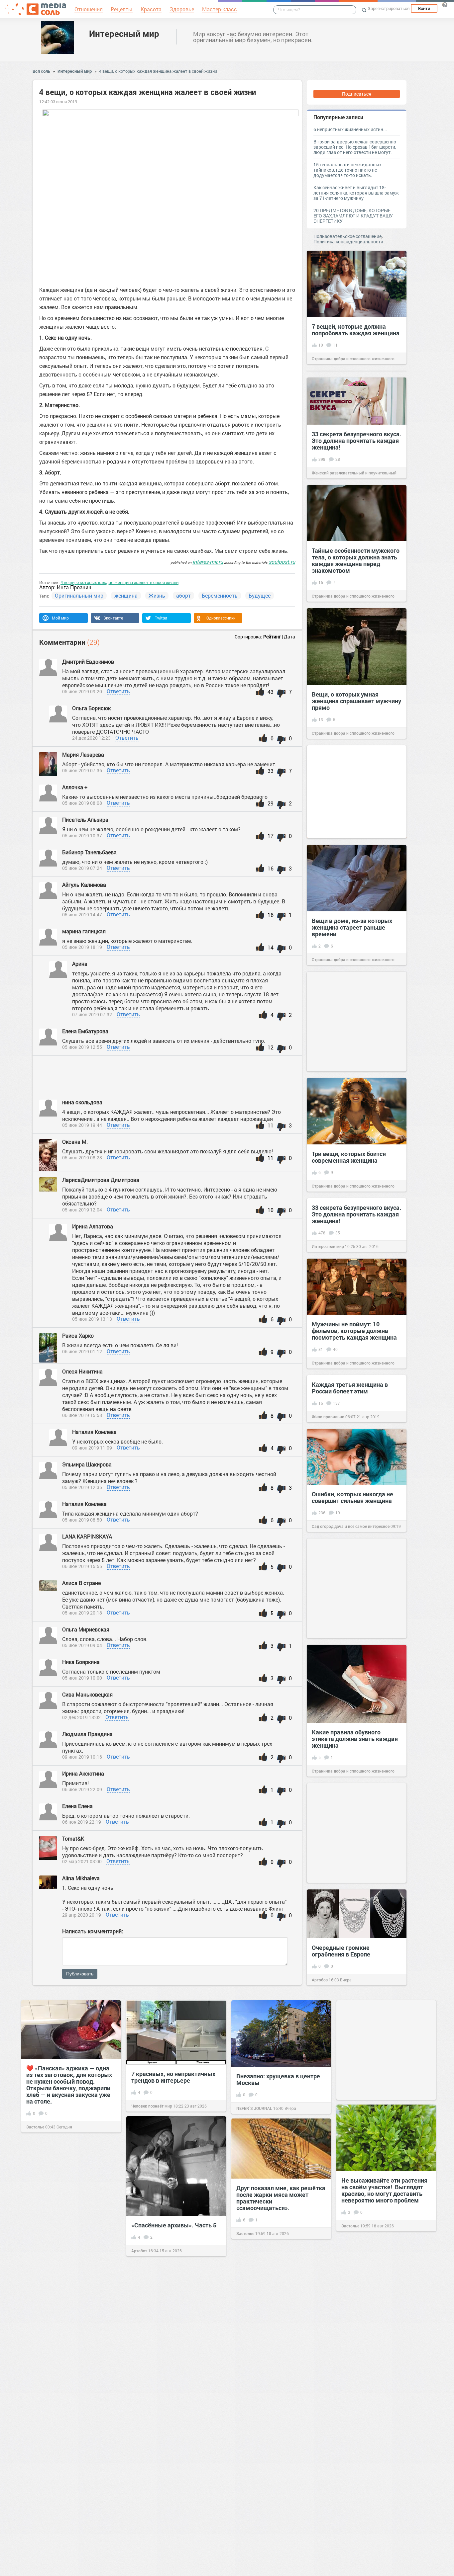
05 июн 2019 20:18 (82, 1613)
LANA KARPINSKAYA (88, 1536)
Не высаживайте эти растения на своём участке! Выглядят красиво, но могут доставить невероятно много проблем (384, 2190)
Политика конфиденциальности (348, 242)
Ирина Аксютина (84, 1773)
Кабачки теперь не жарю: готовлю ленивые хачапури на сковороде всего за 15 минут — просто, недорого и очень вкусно (70, 2397)
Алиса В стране (81, 1583)
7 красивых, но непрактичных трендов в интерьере (173, 2077)
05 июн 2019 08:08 (82, 803)
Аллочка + (75, 787)
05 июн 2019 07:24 (82, 868)
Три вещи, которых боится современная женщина (349, 1157)
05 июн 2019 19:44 (82, 1125)
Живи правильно (328, 1417)
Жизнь (157, 595)
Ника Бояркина (81, 1662)
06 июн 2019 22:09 (82, 1789)
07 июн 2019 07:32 (92, 1014)
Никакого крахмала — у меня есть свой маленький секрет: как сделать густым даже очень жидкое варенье (383, 2416)
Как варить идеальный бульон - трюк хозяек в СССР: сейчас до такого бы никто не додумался (281, 2316)
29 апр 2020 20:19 (82, 1915)
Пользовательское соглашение (347, 236)
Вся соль (41, 71)
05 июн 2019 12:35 (82, 1487)
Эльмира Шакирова (88, 1464)
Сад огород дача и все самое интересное (351, 1526)
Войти (424, 8)
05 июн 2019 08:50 (82, 1520)
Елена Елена (77, 1806)
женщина (126, 595)
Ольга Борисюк (91, 708)
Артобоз (320, 1980)
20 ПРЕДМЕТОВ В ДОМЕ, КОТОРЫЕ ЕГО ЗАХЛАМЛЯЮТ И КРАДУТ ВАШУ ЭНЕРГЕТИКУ (353, 216)
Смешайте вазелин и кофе (169, 2395)
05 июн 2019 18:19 (82, 947)
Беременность (220, 595)
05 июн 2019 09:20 (82, 691)
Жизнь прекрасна (253, 2348)
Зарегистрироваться (389, 8)
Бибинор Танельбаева (90, 852)
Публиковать (80, 1974)
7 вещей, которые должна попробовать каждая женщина (356, 330)
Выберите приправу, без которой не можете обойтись (67, 2274)
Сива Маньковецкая (87, 1694)
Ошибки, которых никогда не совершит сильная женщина (352, 1497)
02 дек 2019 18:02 (81, 1717)
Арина (80, 964)
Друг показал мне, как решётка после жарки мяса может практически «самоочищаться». (281, 2198)
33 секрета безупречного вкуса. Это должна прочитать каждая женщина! (356, 441)
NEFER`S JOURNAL (254, 2108)
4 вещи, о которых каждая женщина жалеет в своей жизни (158, 71)
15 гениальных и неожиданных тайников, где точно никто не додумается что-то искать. (347, 170)
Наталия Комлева (94, 1432)
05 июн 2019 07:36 (82, 770)
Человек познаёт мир (152, 2106)
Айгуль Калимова (85, 885)
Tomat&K (73, 1838)
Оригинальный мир (79, 595)
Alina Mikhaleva (81, 1878)
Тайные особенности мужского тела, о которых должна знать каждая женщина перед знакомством (356, 560)
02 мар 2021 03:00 (82, 1861)
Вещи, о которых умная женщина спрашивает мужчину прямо (356, 701)
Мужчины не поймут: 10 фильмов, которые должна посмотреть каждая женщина (354, 1331)
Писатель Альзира (85, 820)
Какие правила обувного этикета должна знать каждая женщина (355, 1739)
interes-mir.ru (208, 562)
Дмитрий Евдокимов (88, 662)
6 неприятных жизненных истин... (350, 129)
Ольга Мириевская (86, 1629)
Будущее (260, 595)
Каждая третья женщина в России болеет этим (350, 1388)
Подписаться (357, 94)
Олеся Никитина (83, 1371)
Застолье (35, 2127)
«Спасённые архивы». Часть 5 (174, 2225)
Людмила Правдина (87, 1734)
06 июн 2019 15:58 (82, 1415)
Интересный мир (124, 34)
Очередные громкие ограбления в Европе (341, 1951)
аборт (183, 595)
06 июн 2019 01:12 (82, 1351)
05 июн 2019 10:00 (82, 1678)
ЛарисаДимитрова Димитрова (101, 1180)
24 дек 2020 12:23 (91, 738)
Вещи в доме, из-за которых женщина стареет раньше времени (352, 927)
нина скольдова (83, 1102)
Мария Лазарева (83, 754)
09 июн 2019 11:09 (92, 1448)
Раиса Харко (78, 1335)
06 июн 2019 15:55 (82, 1566)
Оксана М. (75, 1142)
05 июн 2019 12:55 (82, 1047)
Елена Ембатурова (86, 1031)
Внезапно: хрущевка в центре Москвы (278, 2079)
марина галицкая (85, 931)
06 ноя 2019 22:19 (82, 1822)
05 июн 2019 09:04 (82, 1645)
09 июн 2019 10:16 (82, 1757)
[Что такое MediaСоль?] (445, 5)
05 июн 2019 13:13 (92, 1319)
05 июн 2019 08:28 (82, 1158)
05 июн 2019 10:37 (82, 835)
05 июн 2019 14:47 (82, 914)
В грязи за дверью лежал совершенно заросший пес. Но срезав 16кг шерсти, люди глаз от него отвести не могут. (355, 147)
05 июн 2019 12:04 (82, 1210)
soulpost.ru (282, 562)
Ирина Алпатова (93, 1226)
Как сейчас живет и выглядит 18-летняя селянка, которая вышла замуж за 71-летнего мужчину (356, 193)
